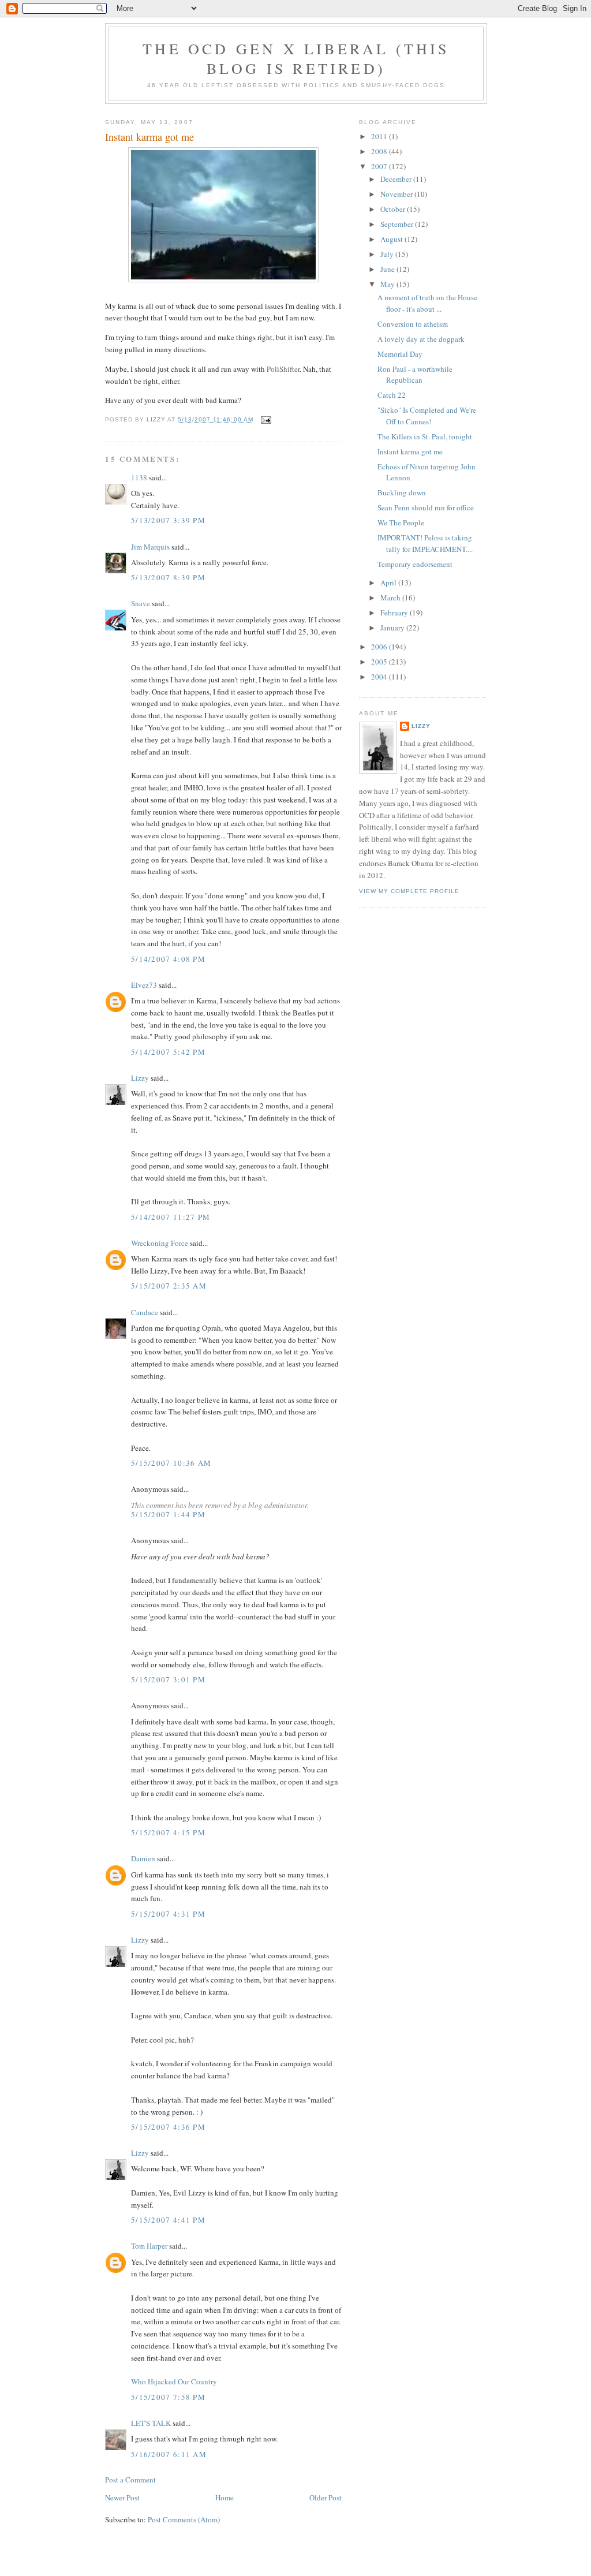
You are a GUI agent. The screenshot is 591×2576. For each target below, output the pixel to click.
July (388, 254)
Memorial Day (400, 354)
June (388, 269)
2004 (380, 677)
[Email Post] (266, 419)
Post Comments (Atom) (184, 2519)
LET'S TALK (151, 2423)
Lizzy (140, 1078)
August (392, 239)
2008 (380, 151)
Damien (143, 1858)
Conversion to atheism (413, 324)
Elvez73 (144, 985)
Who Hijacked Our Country (174, 2381)
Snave (141, 603)
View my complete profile (409, 891)
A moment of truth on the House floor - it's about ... (427, 303)
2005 (380, 662)
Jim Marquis (150, 547)
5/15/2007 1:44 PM (168, 1514)
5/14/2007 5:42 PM (168, 1052)
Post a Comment (130, 2480)
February (395, 613)
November (397, 194)
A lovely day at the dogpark (421, 339)
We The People (401, 522)
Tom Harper (149, 2246)
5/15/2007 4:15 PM (168, 1832)
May (388, 284)
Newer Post (122, 2497)
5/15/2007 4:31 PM (168, 1914)
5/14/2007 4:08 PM (168, 959)
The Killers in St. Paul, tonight (425, 436)
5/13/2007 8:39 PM (168, 577)
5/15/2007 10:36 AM (171, 1463)
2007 (380, 166)
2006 (380, 647)
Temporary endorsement (415, 564)
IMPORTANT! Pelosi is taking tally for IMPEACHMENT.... (425, 543)
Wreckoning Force (160, 1243)
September (398, 224)
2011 (380, 136)
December (397, 179)
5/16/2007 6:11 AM (169, 2454)
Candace (145, 1312)
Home (225, 2497)
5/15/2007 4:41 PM (168, 2220)
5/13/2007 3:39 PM (168, 520)
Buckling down (402, 492)
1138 (139, 477)
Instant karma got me (410, 451)
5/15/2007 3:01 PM (168, 1679)
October (394, 209)
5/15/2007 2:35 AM (169, 1286)
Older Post (326, 2497)
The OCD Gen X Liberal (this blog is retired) (296, 58)
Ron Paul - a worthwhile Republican (415, 375)
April (389, 583)
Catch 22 (392, 395)
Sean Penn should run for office (426, 507)
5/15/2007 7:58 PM (168, 2397)
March (391, 598)
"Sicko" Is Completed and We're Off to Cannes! (427, 416)
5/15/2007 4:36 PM (168, 2127)
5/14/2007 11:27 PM (171, 1217)
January (393, 628)
